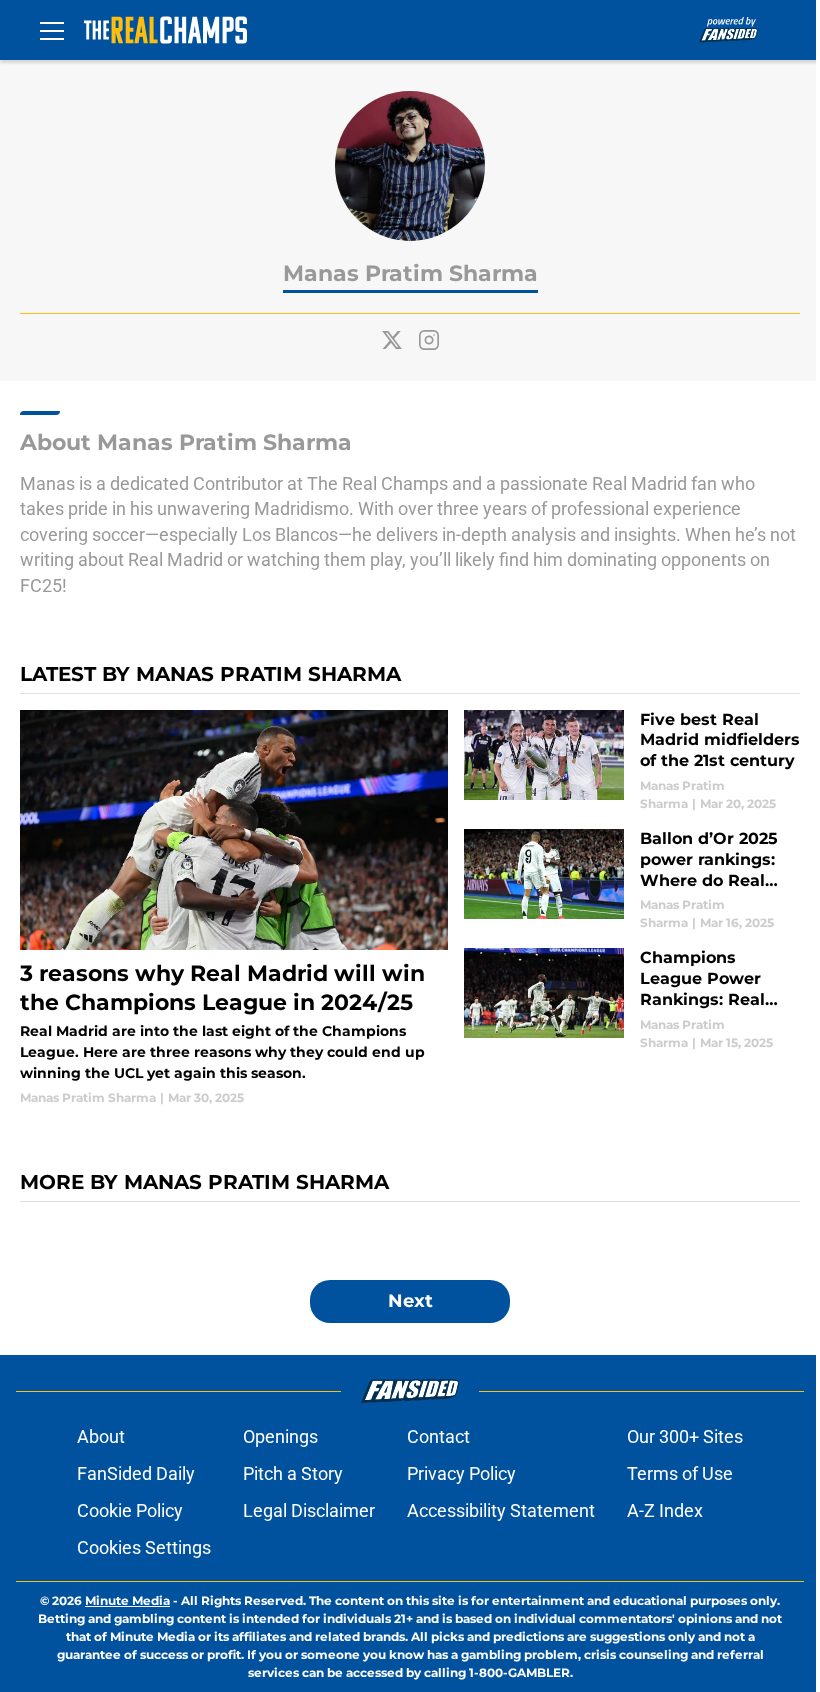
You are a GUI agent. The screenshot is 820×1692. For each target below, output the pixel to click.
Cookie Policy (130, 1510)
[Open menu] (52, 30)
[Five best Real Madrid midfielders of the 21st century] (632, 761)
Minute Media (127, 1600)
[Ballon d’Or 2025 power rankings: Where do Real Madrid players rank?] (632, 880)
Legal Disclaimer (309, 1510)
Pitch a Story (293, 1473)
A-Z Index (665, 1510)
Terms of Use (680, 1473)
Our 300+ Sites (685, 1436)
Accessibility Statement (501, 1510)
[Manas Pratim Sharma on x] (392, 340)
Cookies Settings (144, 1547)
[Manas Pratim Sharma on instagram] (429, 340)
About (101, 1436)
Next (410, 1301)
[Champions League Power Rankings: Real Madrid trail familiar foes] (632, 999)
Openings (280, 1436)
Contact (438, 1436)
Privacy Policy (461, 1473)
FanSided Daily (136, 1473)
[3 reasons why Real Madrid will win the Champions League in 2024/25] (234, 909)
